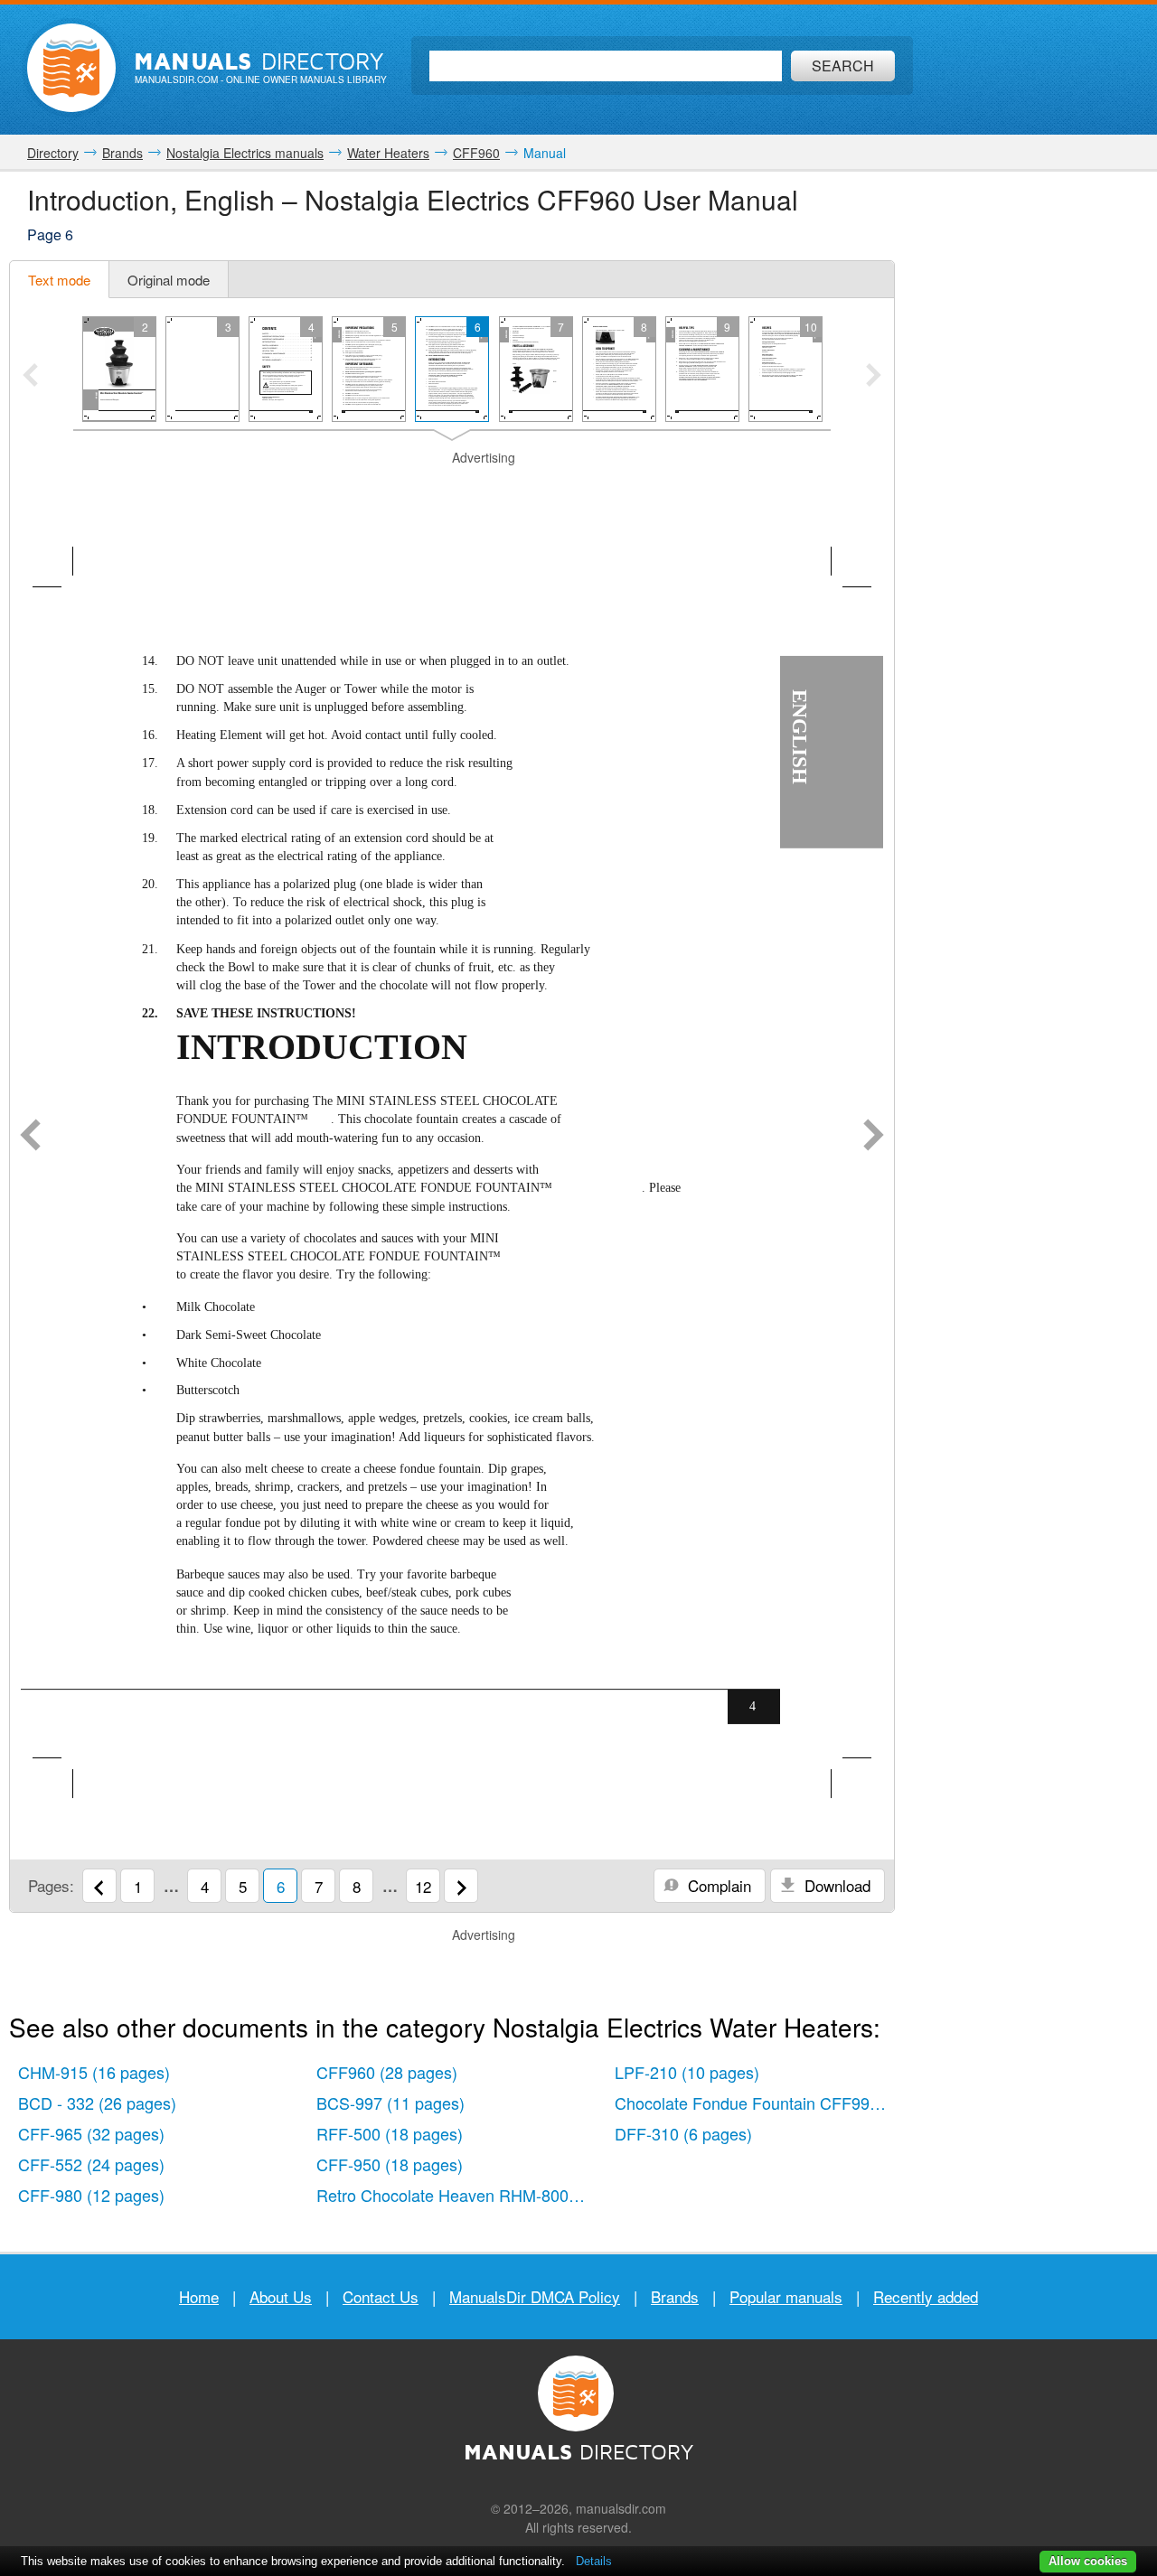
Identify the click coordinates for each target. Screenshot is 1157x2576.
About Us (281, 2296)
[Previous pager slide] (30, 377)
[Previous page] (30, 1137)
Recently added (926, 2296)
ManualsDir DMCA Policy (535, 2296)
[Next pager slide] (874, 377)
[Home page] (71, 68)
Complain (717, 1885)
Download (835, 1885)
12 (423, 1886)
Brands (675, 2296)
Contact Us (381, 2296)
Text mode (59, 280)
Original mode (169, 280)
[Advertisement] (452, 490)
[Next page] (874, 1137)
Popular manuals (786, 2296)
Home (199, 2296)
